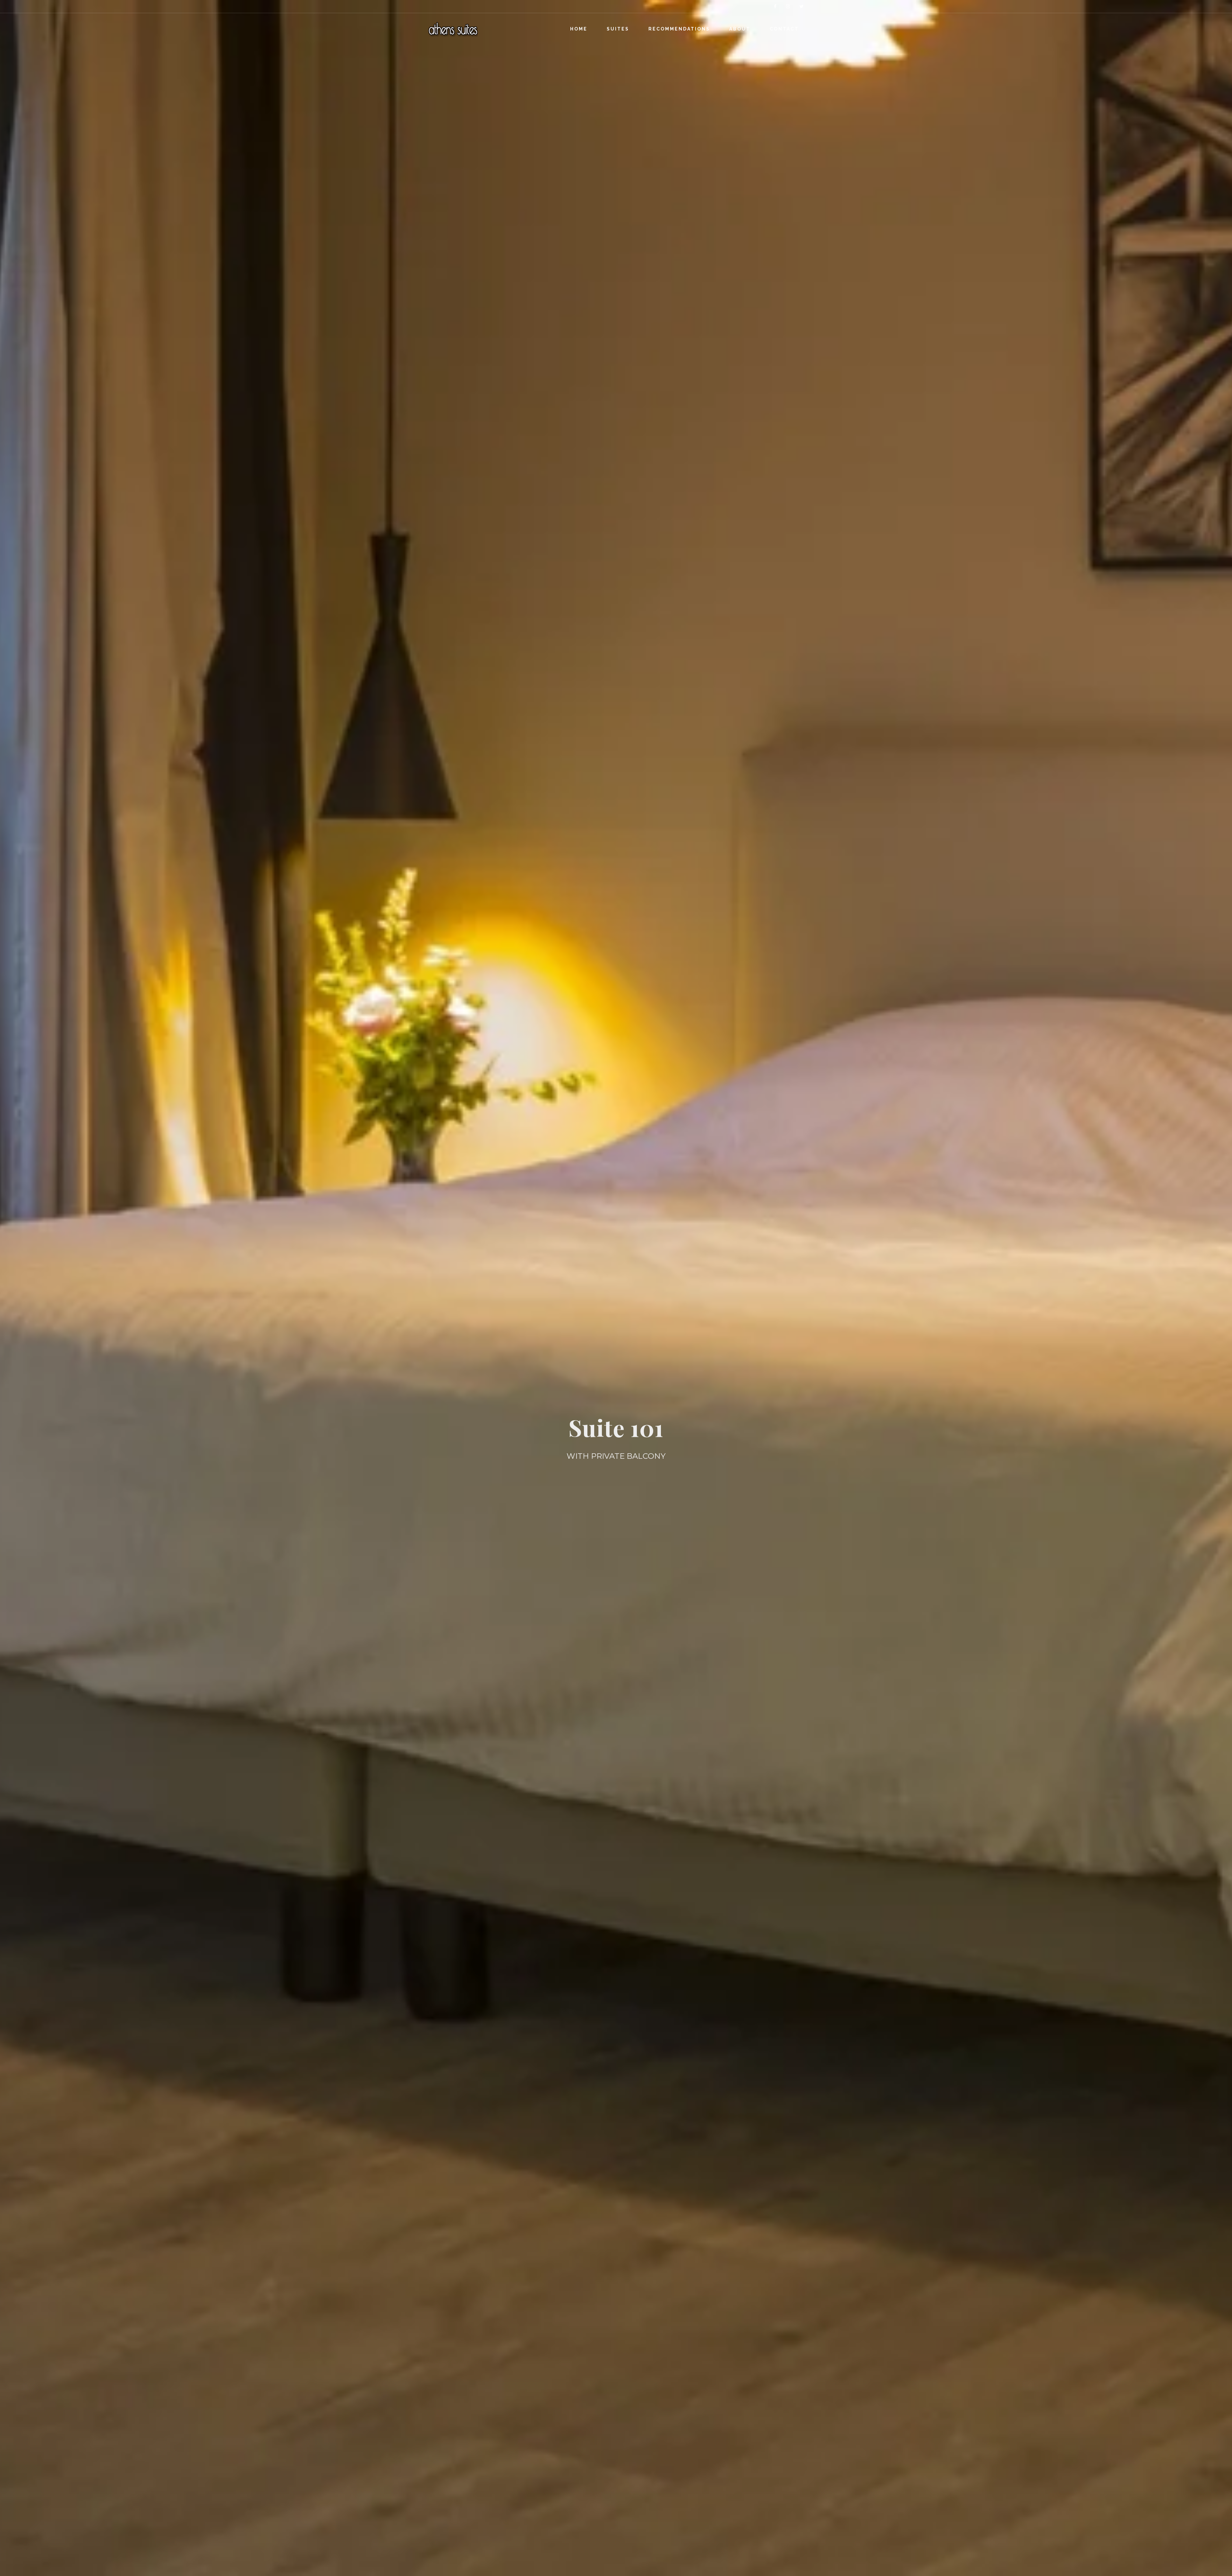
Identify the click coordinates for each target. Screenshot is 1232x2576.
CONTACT (784, 29)
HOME (579, 29)
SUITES (618, 29)
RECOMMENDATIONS (679, 29)
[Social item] (775, 6)
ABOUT (740, 29)
